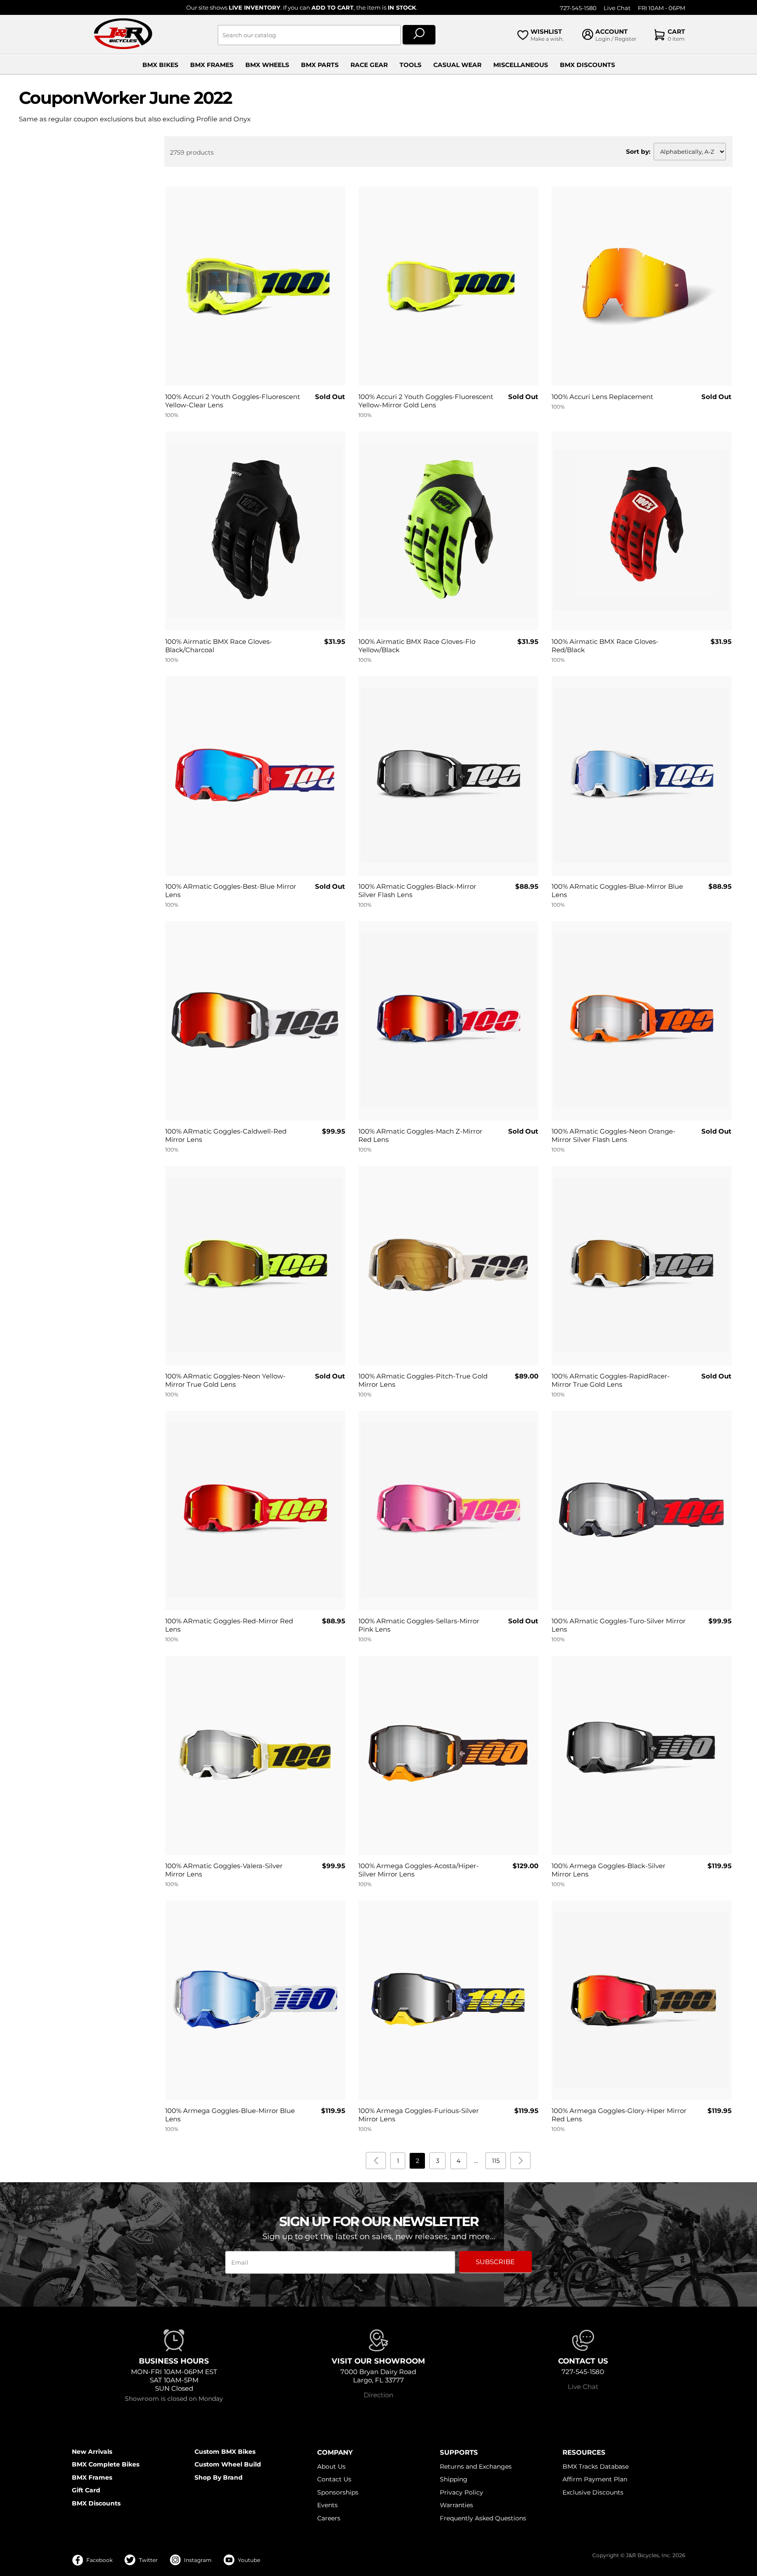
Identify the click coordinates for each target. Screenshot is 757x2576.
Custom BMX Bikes (225, 2452)
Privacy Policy (462, 2492)
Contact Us (334, 2479)
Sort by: (638, 152)
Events (327, 2505)
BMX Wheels (267, 65)
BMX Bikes (160, 65)
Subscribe (495, 2262)
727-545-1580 (578, 8)
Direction (378, 2395)
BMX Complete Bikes (106, 2464)
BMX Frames (212, 65)
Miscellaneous (521, 65)
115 (496, 2161)
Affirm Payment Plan (595, 2479)
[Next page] (520, 2161)
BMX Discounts (587, 65)
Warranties (456, 2505)
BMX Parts (320, 65)
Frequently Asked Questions (483, 2518)
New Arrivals (92, 2452)
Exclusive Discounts (593, 2492)
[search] (419, 35)
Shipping (454, 2479)
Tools (410, 65)
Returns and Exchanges (476, 2466)
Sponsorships (338, 2492)
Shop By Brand (219, 2477)
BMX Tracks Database (596, 2466)
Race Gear (369, 65)
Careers (329, 2518)
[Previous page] (376, 2161)
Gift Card (86, 2490)
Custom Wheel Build (228, 2464)
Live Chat (617, 8)
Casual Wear (457, 65)
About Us (331, 2466)
